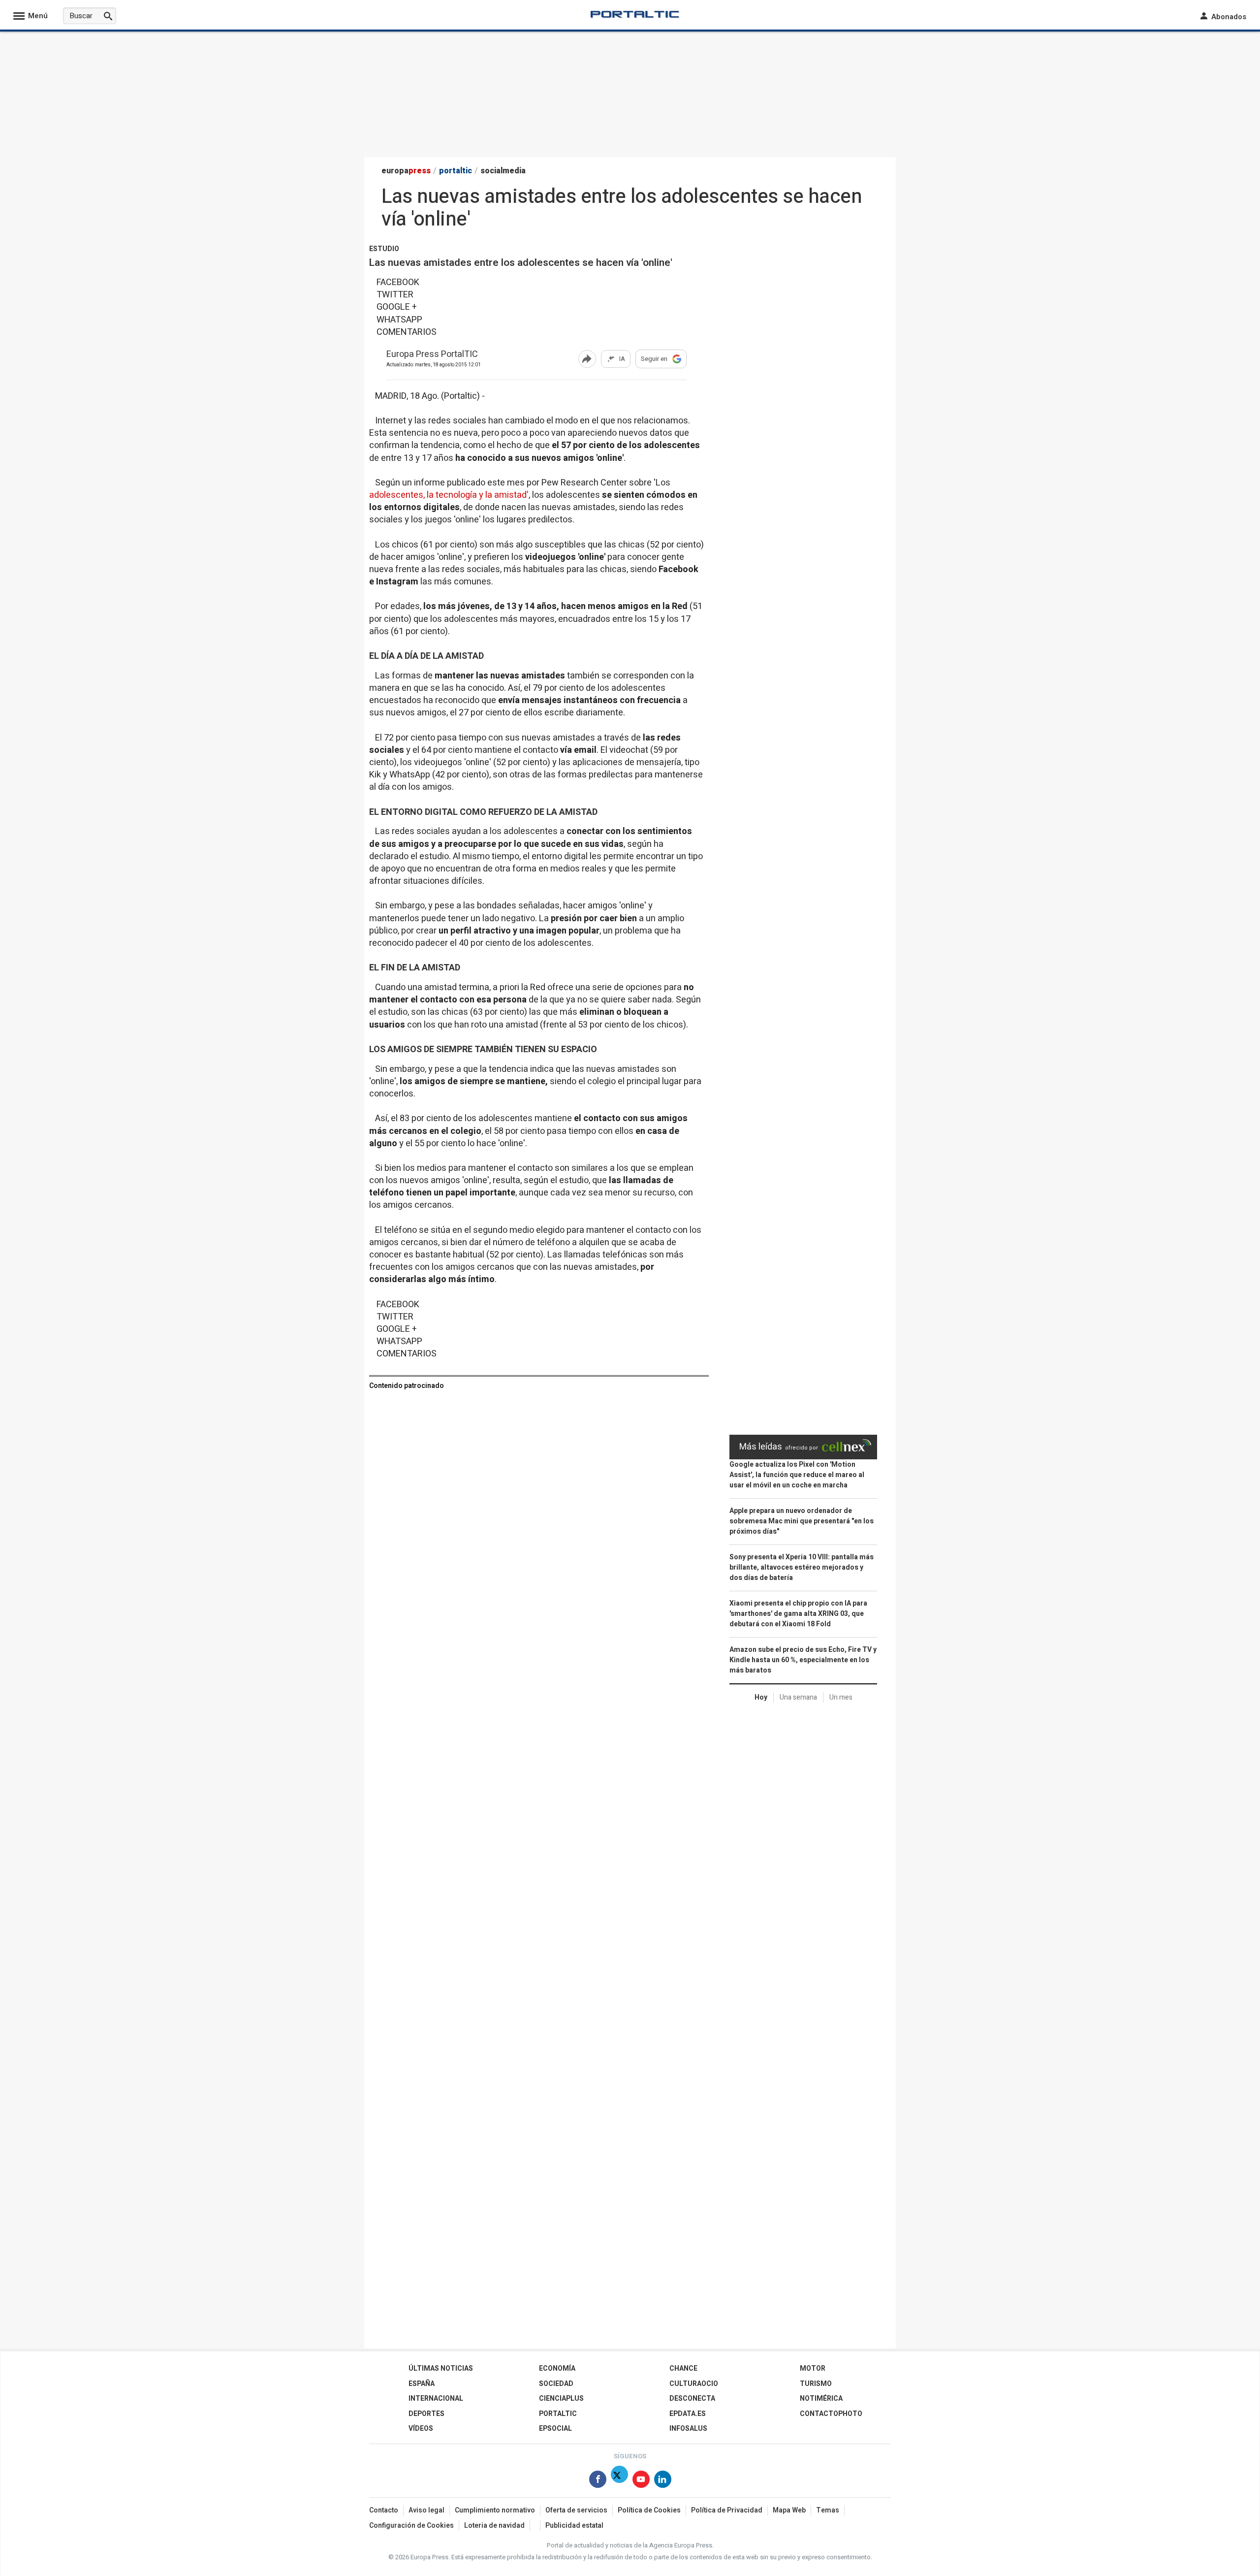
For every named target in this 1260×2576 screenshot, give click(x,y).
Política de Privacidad (727, 2510)
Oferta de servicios (576, 2510)
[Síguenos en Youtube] (641, 2481)
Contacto (384, 2510)
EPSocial (555, 2429)
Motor (813, 2368)
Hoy (761, 1697)
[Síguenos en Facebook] (598, 2481)
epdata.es (688, 2414)
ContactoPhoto (831, 2414)
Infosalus (688, 2429)
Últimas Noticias (441, 2368)
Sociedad (556, 2384)
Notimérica (821, 2399)
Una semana (798, 1697)
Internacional (436, 2399)
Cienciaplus (561, 2399)
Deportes (426, 2414)
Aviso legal (426, 2510)
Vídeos (421, 2429)
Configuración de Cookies (411, 2526)
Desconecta (692, 2399)
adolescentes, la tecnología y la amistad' (449, 495)
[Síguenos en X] (619, 2481)
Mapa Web (789, 2510)
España (422, 2384)
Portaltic (558, 2414)
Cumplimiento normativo (495, 2510)
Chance (683, 2368)
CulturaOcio (694, 2384)
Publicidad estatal (574, 2526)
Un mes (841, 1697)
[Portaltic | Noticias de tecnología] (635, 14)
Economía (557, 2368)
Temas (828, 2510)
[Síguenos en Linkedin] (663, 2481)
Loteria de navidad (494, 2526)
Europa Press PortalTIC (432, 355)
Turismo (816, 2384)
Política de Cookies (649, 2510)
